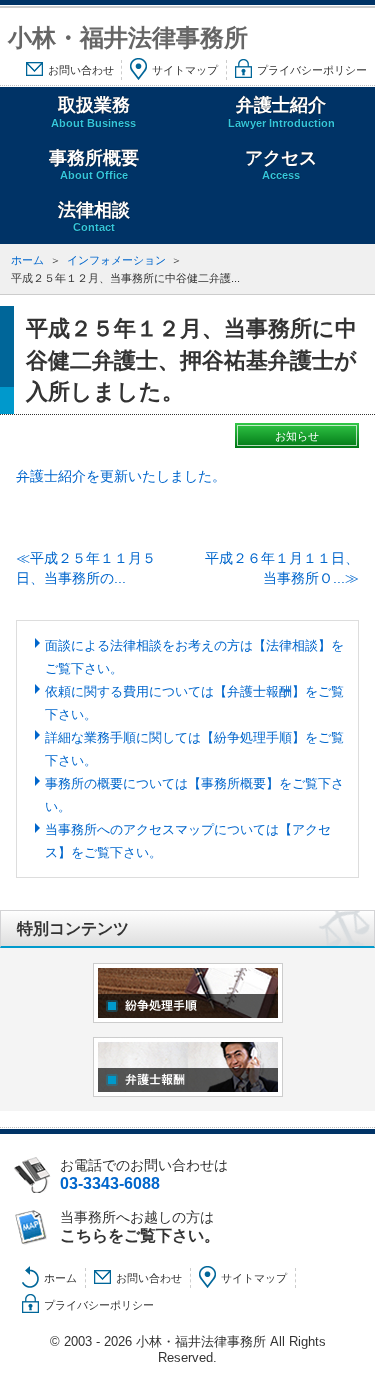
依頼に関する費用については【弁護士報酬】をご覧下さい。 (194, 703)
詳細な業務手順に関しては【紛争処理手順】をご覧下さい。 (194, 749)
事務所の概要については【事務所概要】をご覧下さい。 (194, 795)
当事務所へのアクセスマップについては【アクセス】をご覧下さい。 (188, 841)
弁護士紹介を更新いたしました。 (121, 476)
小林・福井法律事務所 (128, 37)
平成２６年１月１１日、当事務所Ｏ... (282, 568)
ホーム (27, 260)
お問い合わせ (81, 70)
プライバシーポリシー (312, 70)
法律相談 (94, 216)
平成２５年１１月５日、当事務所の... (86, 568)
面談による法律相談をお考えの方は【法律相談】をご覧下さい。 (194, 657)
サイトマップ (185, 70)
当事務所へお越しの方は (140, 1226)
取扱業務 (93, 111)
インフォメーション (116, 260)
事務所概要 (94, 164)
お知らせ (297, 436)
